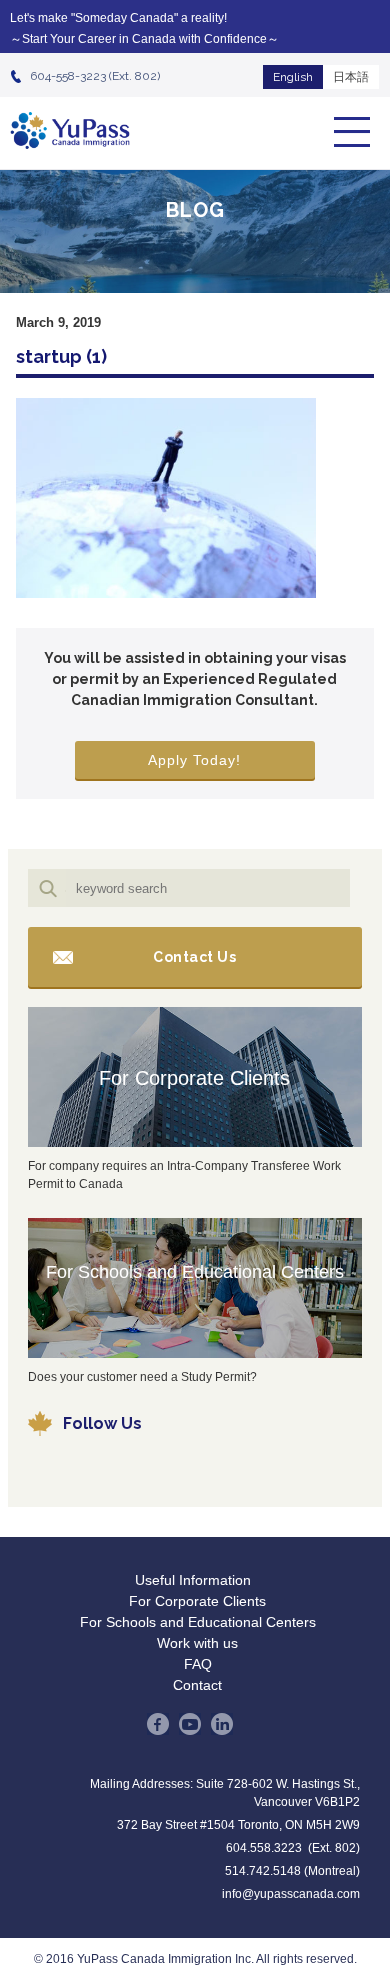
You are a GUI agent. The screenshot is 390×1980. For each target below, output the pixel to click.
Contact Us (194, 957)
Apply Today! (194, 760)
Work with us (197, 1643)
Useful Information (193, 1580)
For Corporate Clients (194, 1078)
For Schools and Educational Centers (195, 1272)
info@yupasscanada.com (291, 1894)
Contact (197, 1685)
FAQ (198, 1664)
